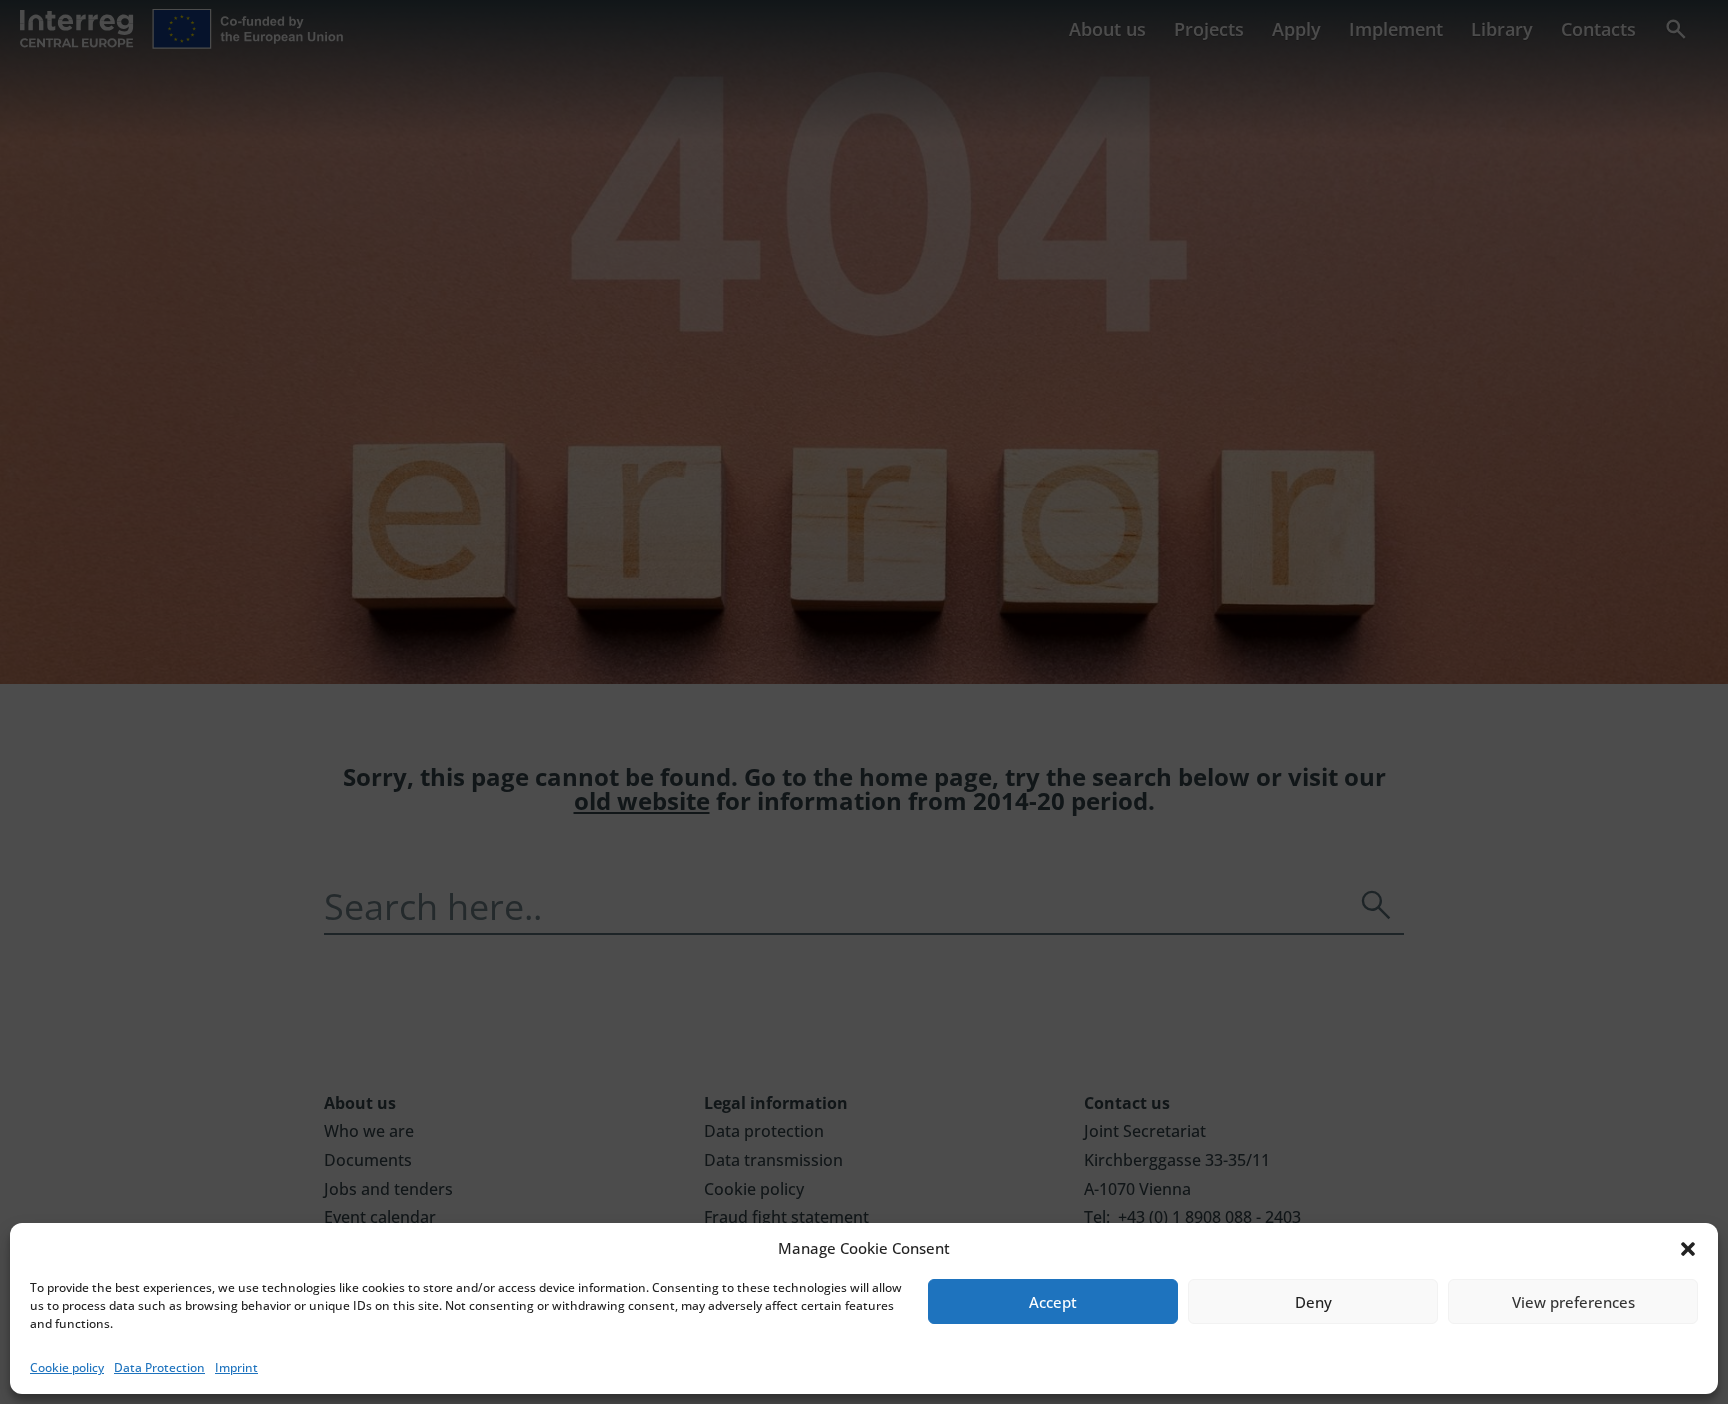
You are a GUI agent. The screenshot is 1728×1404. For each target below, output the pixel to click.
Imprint (236, 1367)
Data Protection (159, 1367)
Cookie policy (67, 1367)
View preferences (1573, 1302)
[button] (1688, 1249)
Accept (1053, 1302)
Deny (1313, 1302)
